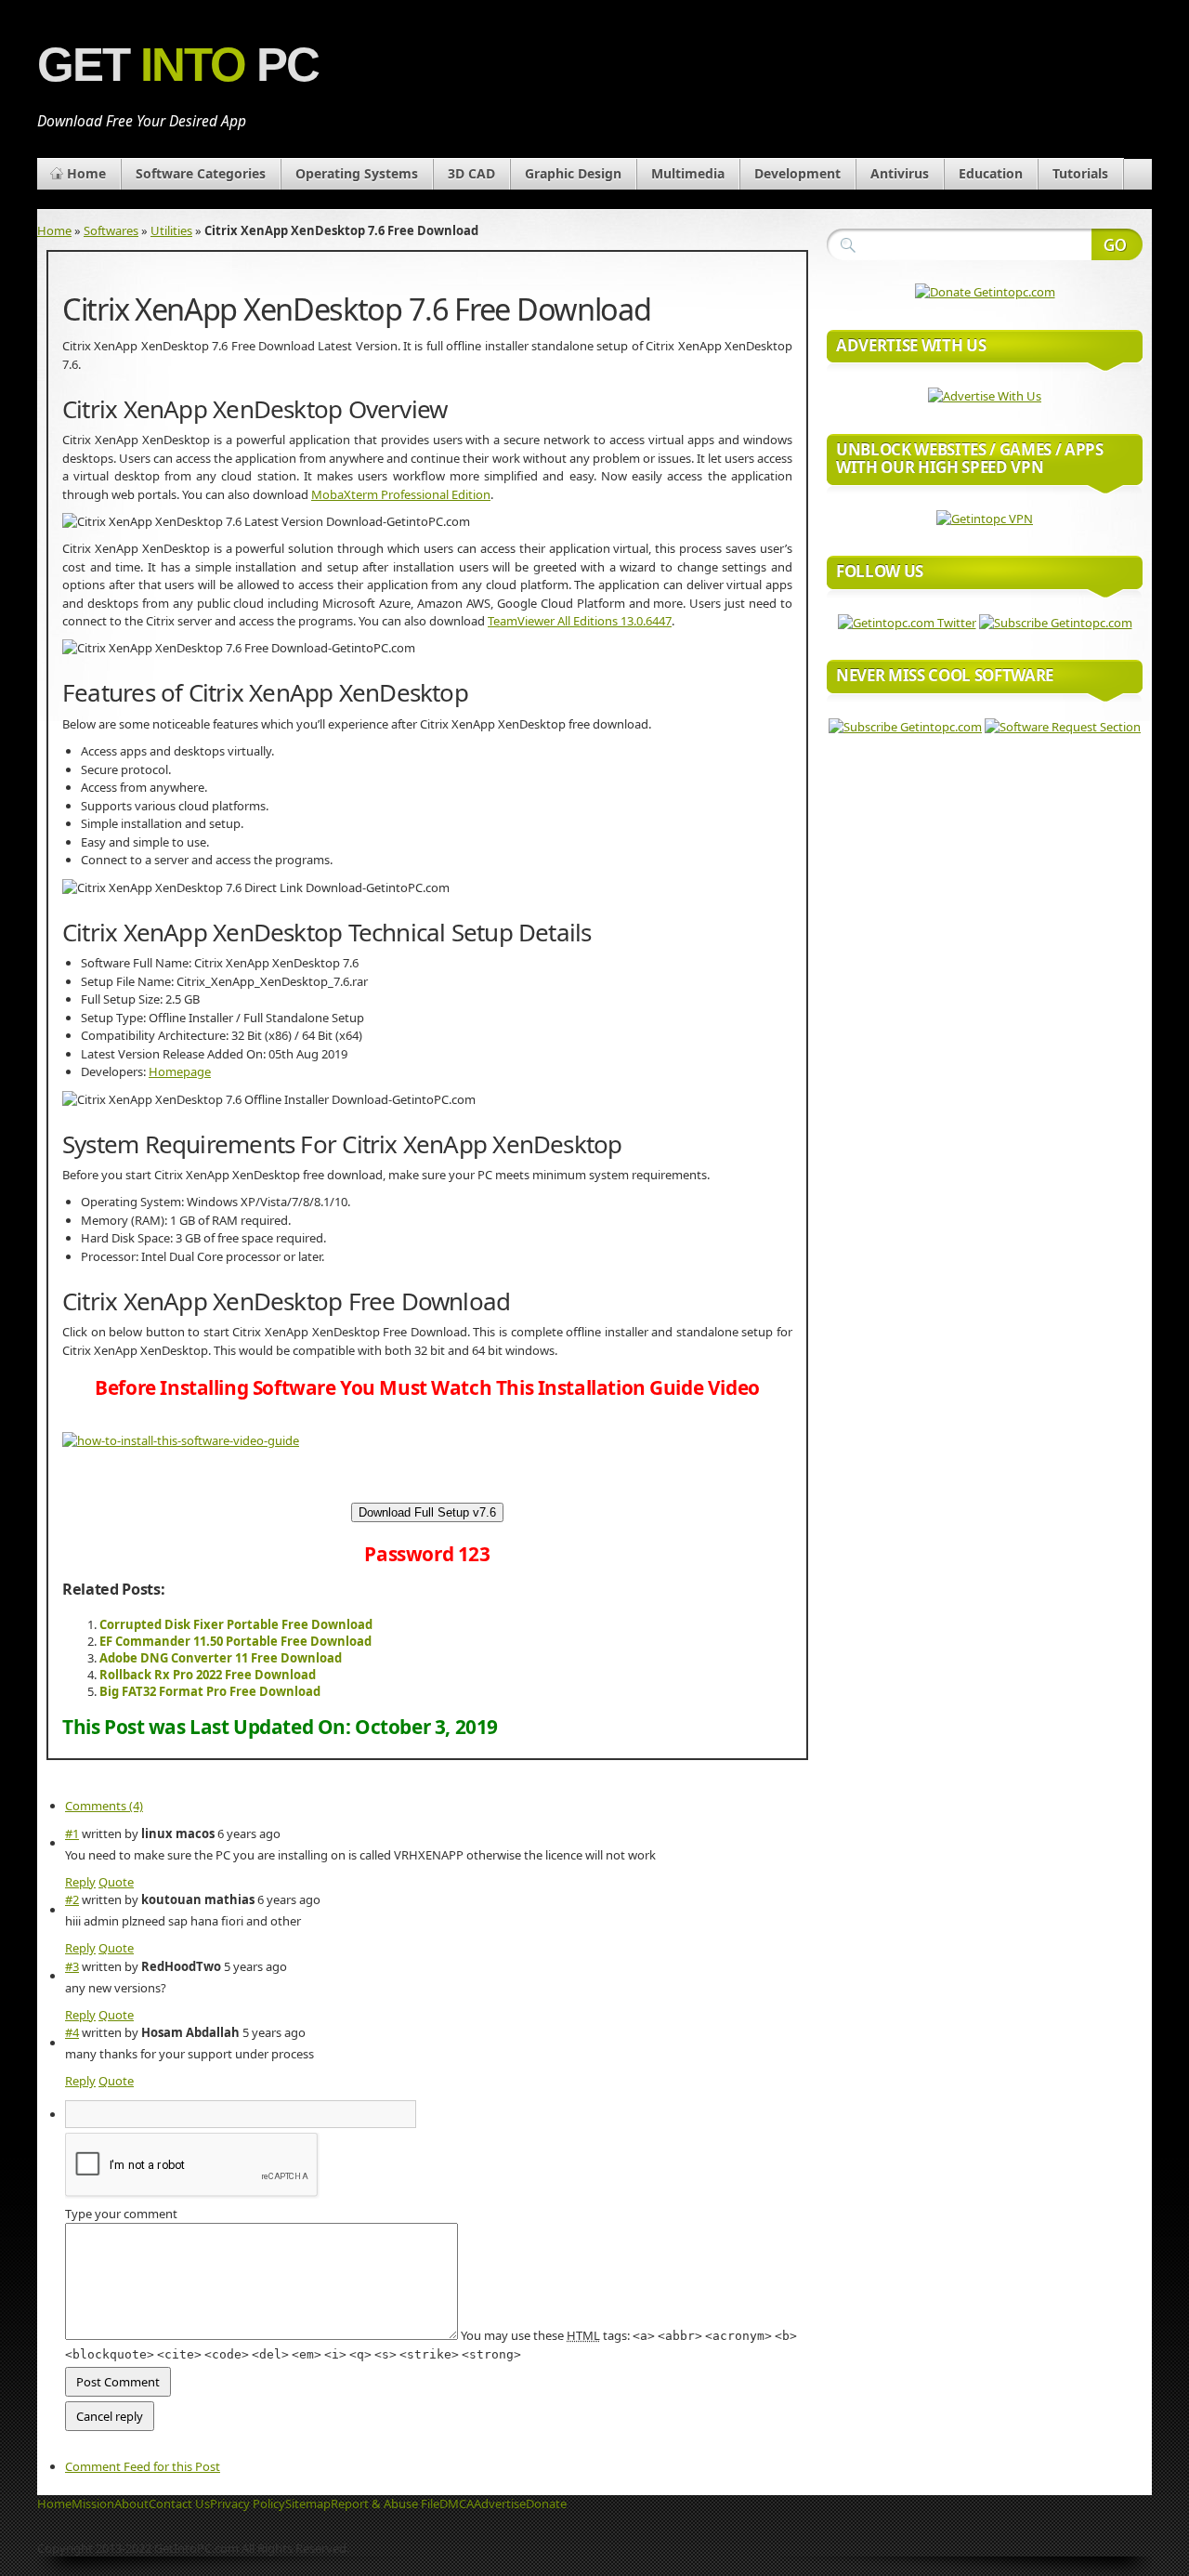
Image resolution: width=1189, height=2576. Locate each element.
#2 (72, 1899)
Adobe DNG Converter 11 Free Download (221, 1658)
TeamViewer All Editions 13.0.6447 (580, 621)
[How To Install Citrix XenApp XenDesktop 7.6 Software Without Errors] (181, 1440)
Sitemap (308, 2504)
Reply (80, 1882)
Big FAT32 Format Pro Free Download (210, 1691)
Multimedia (688, 173)
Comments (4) (104, 1806)
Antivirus (900, 173)
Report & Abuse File (385, 2504)
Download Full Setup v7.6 (427, 1512)
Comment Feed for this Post (143, 2466)
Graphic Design (573, 173)
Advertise (500, 2504)
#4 (72, 2032)
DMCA (457, 2504)
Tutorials (1080, 173)
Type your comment (121, 2214)
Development (797, 173)
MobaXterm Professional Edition (401, 494)
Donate (546, 2504)
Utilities (171, 230)
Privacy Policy (248, 2504)
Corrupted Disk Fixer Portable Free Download (236, 1624)
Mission (93, 2504)
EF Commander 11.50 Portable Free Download (235, 1641)
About (131, 2504)
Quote (116, 1882)
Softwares (111, 230)
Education (991, 173)
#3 (72, 1966)
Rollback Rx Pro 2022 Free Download (208, 1675)
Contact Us (179, 2504)
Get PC (178, 65)
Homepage (180, 1071)
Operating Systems (357, 173)
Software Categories (201, 173)
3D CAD (471, 173)
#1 (72, 1833)
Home (86, 173)
